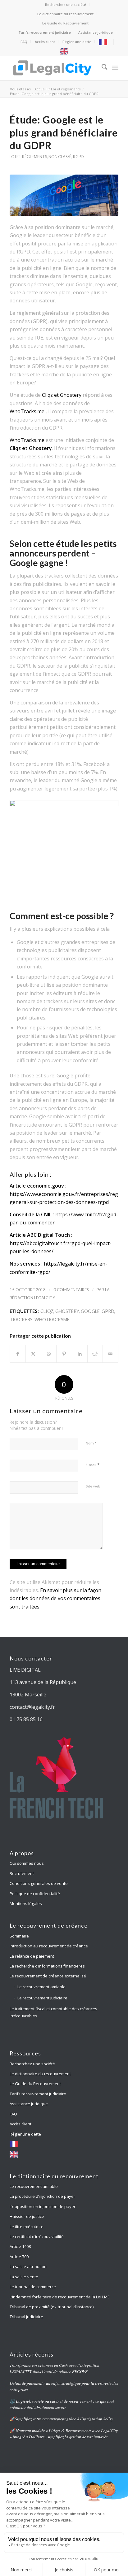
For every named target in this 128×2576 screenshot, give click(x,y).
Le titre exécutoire (27, 2227)
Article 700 (19, 2257)
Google (90, 1311)
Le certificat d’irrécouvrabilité (37, 2236)
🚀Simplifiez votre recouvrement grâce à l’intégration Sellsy (61, 2419)
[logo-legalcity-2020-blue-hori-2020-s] (53, 68)
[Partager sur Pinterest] (64, 1354)
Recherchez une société (66, 4)
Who (15, 440)
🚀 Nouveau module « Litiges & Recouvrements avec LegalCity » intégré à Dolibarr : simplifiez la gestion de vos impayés (64, 2433)
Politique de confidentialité (35, 1894)
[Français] (105, 42)
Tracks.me (32, 440)
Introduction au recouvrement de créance (49, 1946)
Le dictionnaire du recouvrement (65, 14)
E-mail (93, 1465)
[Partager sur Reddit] (95, 1354)
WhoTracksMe (52, 1320)
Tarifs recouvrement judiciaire (45, 32)
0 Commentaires (71, 1290)
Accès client (45, 42)
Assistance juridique (96, 32)
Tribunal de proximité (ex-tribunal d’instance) (52, 2307)
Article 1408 (20, 2246)
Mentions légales (26, 1903)
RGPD (78, 157)
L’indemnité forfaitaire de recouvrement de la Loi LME (60, 2297)
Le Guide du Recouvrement (65, 23)
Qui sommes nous (27, 1863)
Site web (93, 1486)
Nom (91, 1443)
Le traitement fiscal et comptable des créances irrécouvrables (53, 2012)
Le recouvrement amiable (41, 1987)
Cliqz (47, 1311)
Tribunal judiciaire (26, 2317)
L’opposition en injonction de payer (43, 2206)
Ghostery (67, 1311)
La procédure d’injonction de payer (43, 2196)
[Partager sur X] (33, 1354)
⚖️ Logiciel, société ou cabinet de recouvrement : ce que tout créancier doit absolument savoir (62, 2404)
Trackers (21, 1320)
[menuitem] (66, 5)
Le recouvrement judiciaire (42, 1998)
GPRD (108, 1311)
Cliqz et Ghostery (62, 395)
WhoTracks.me (27, 411)
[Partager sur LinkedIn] (80, 1354)
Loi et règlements (28, 157)
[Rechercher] (101, 68)
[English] (66, 51)
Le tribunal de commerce (33, 2287)
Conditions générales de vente (39, 1883)
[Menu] (115, 68)
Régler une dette (77, 42)
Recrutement (22, 1873)
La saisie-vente (24, 2277)
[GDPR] (64, 195)
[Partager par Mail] (110, 1354)
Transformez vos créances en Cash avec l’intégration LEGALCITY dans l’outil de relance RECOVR (55, 2368)
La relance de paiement (32, 1956)
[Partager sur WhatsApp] (49, 1354)
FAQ (24, 42)
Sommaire (19, 1936)
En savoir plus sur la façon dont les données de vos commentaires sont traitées (55, 1598)
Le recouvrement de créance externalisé (48, 1976)
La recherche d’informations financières (47, 1966)
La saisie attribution (28, 2266)
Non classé (60, 157)
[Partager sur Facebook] (18, 1354)
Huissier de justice (27, 2216)
